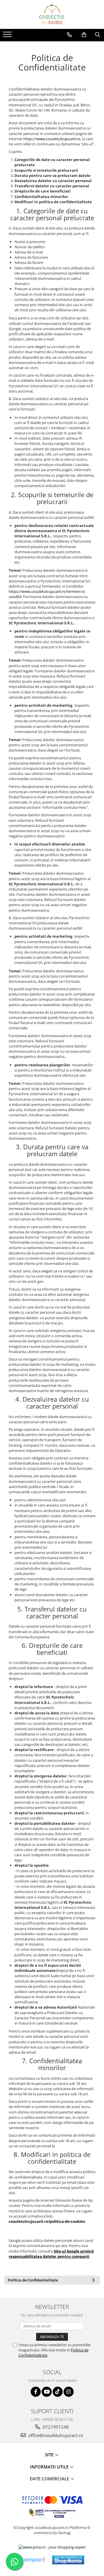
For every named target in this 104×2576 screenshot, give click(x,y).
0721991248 (55, 2427)
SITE (50, 2455)
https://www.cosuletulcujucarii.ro (52, 139)
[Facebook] (36, 2392)
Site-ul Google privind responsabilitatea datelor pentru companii (51, 2254)
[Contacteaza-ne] (69, 35)
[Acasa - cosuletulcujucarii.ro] (52, 14)
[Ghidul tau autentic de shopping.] (33, 2560)
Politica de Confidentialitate (33, 2280)
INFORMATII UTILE (50, 2467)
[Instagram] (69, 2392)
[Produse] (8, 36)
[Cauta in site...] (97, 35)
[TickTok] (58, 2392)
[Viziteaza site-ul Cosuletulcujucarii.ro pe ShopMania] (68, 2560)
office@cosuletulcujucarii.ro (55, 2435)
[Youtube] (47, 2392)
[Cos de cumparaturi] (84, 35)
